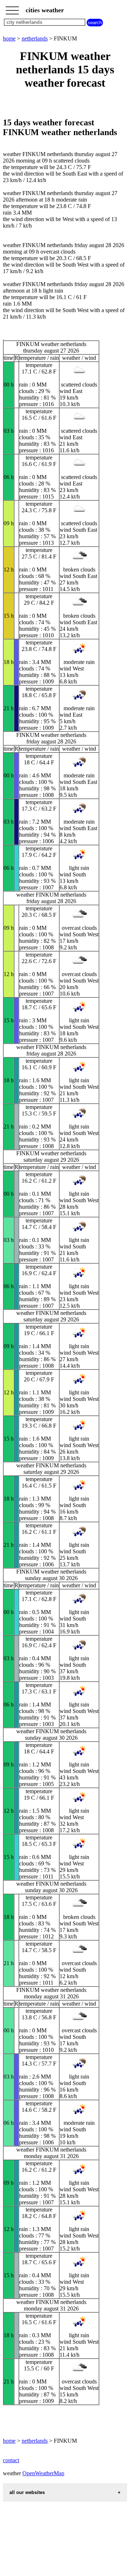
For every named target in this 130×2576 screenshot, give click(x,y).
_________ (12, 8)
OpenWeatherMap (43, 2473)
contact (11, 2460)
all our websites (27, 2492)
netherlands (35, 38)
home (9, 38)
